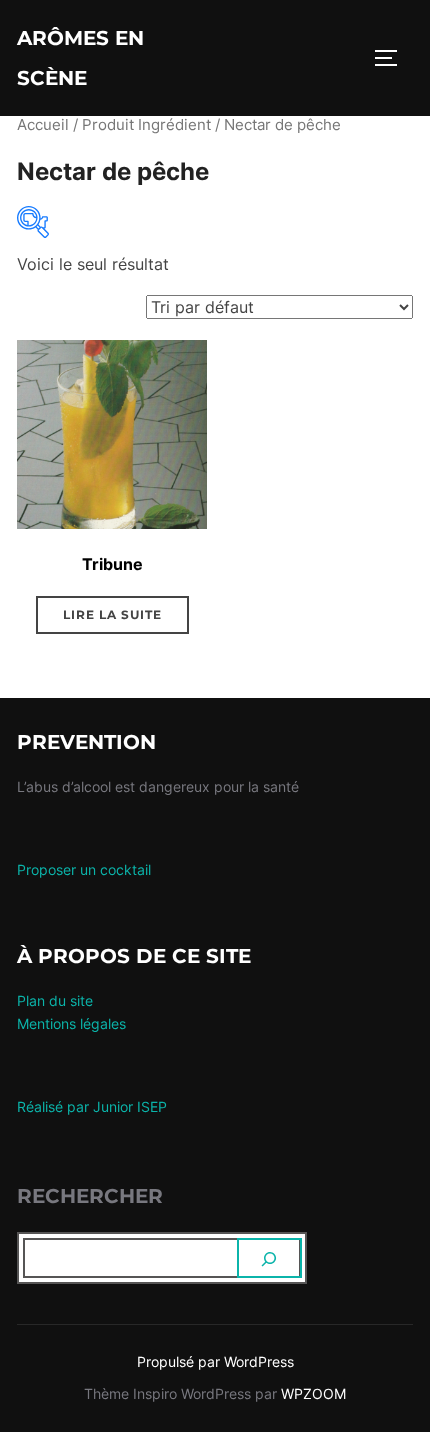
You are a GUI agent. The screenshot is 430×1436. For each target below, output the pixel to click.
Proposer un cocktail (84, 869)
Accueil (43, 125)
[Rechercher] (270, 1258)
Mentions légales (71, 1023)
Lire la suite (112, 614)
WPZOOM (313, 1393)
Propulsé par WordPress (215, 1361)
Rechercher (90, 1196)
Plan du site (55, 1000)
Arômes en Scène (80, 58)
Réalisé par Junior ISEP (92, 1106)
